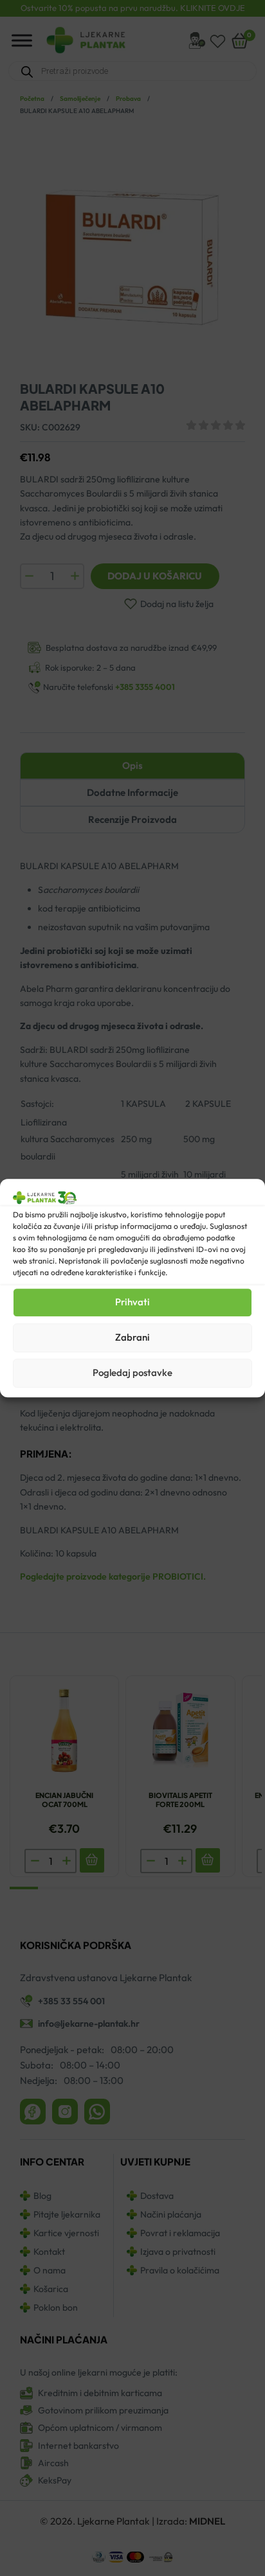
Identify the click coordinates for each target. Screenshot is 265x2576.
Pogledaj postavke (132, 1372)
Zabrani (132, 1337)
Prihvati (132, 1302)
